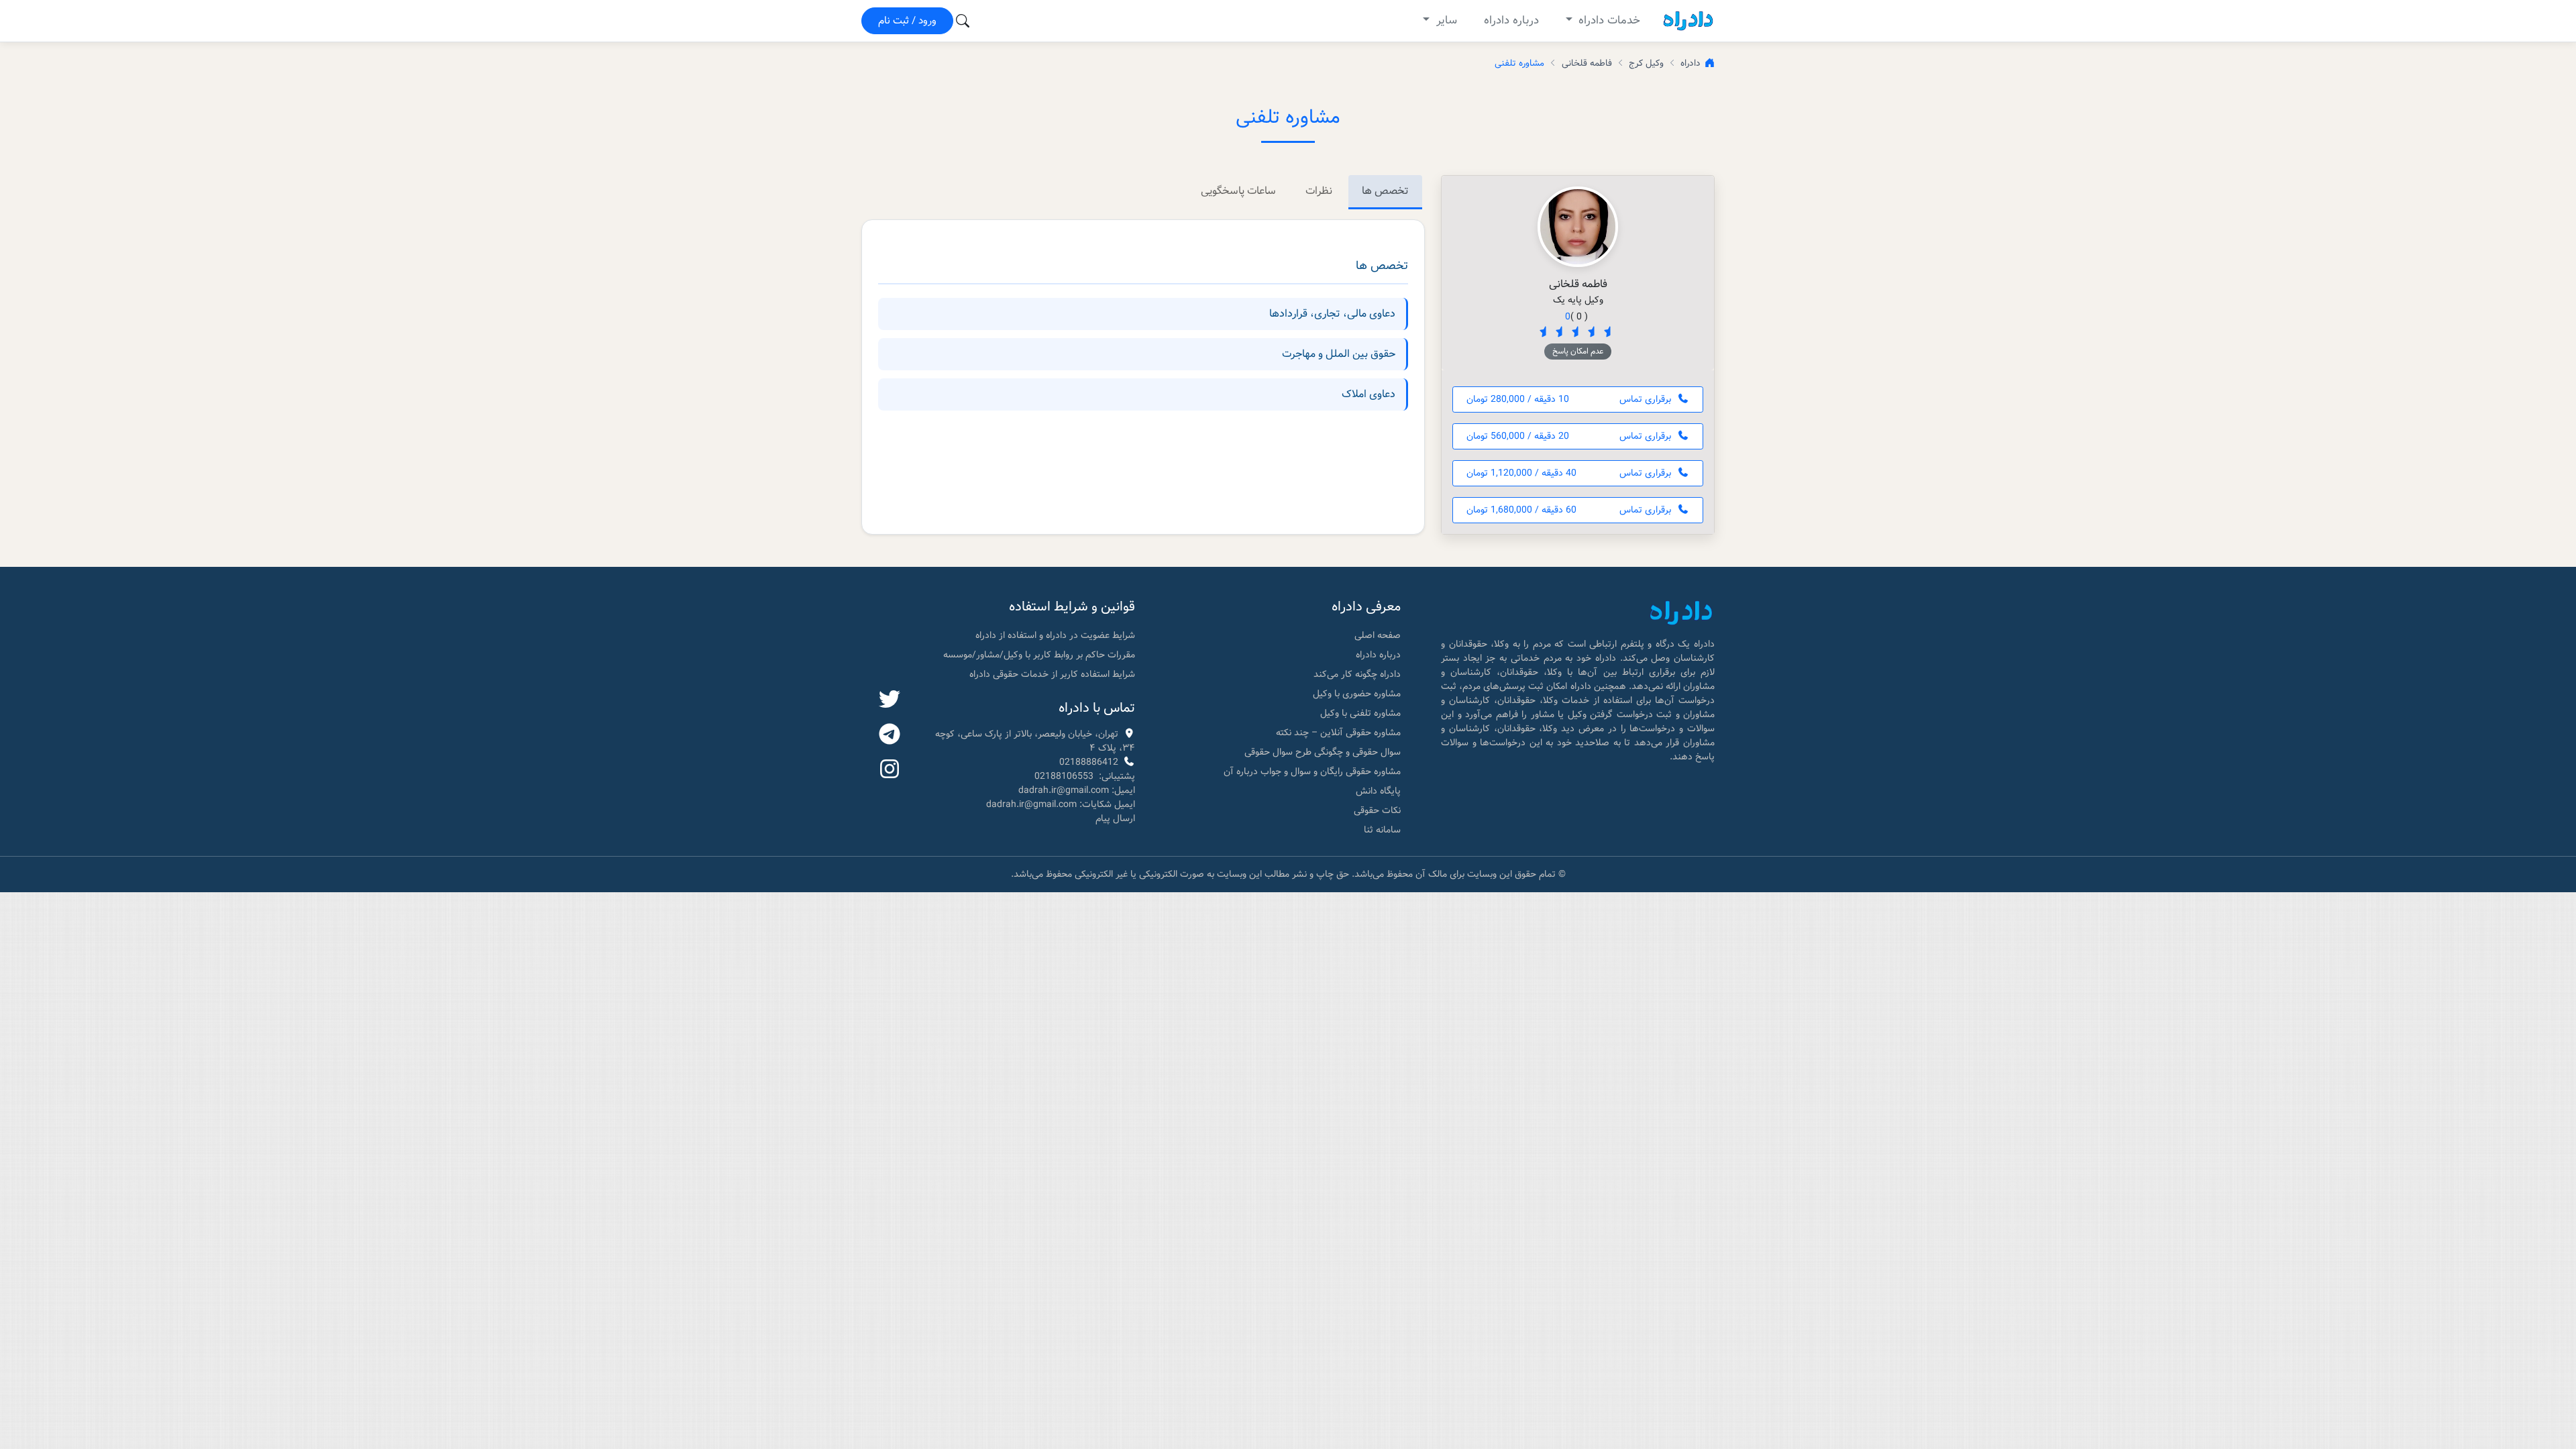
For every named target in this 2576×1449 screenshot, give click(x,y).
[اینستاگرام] (890, 770)
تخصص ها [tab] (1385, 191)
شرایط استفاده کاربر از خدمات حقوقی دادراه (1052, 674)
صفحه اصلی (1378, 635)
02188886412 (1089, 762)
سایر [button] (1445, 20)
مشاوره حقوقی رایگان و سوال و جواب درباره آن (1312, 771)
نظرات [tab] (1319, 191)
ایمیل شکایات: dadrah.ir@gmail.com (1061, 804)
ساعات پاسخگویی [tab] (1238, 191)
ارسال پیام (1115, 818)
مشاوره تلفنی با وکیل (1360, 713)
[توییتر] (890, 700)
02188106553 (1064, 776)
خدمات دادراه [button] (1608, 20)
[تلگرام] (890, 735)
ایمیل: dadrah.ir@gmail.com (1077, 790)
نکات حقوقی (1377, 810)
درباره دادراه (1511, 20)
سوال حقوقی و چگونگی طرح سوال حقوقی (1323, 752)
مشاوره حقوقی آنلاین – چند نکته (1338, 733)
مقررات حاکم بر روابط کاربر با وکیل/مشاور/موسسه (1039, 655)
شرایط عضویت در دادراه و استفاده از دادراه (1055, 635)
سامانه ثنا (1382, 830)
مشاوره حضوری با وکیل (1357, 694)
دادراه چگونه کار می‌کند (1357, 674)
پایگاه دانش (1378, 791)
